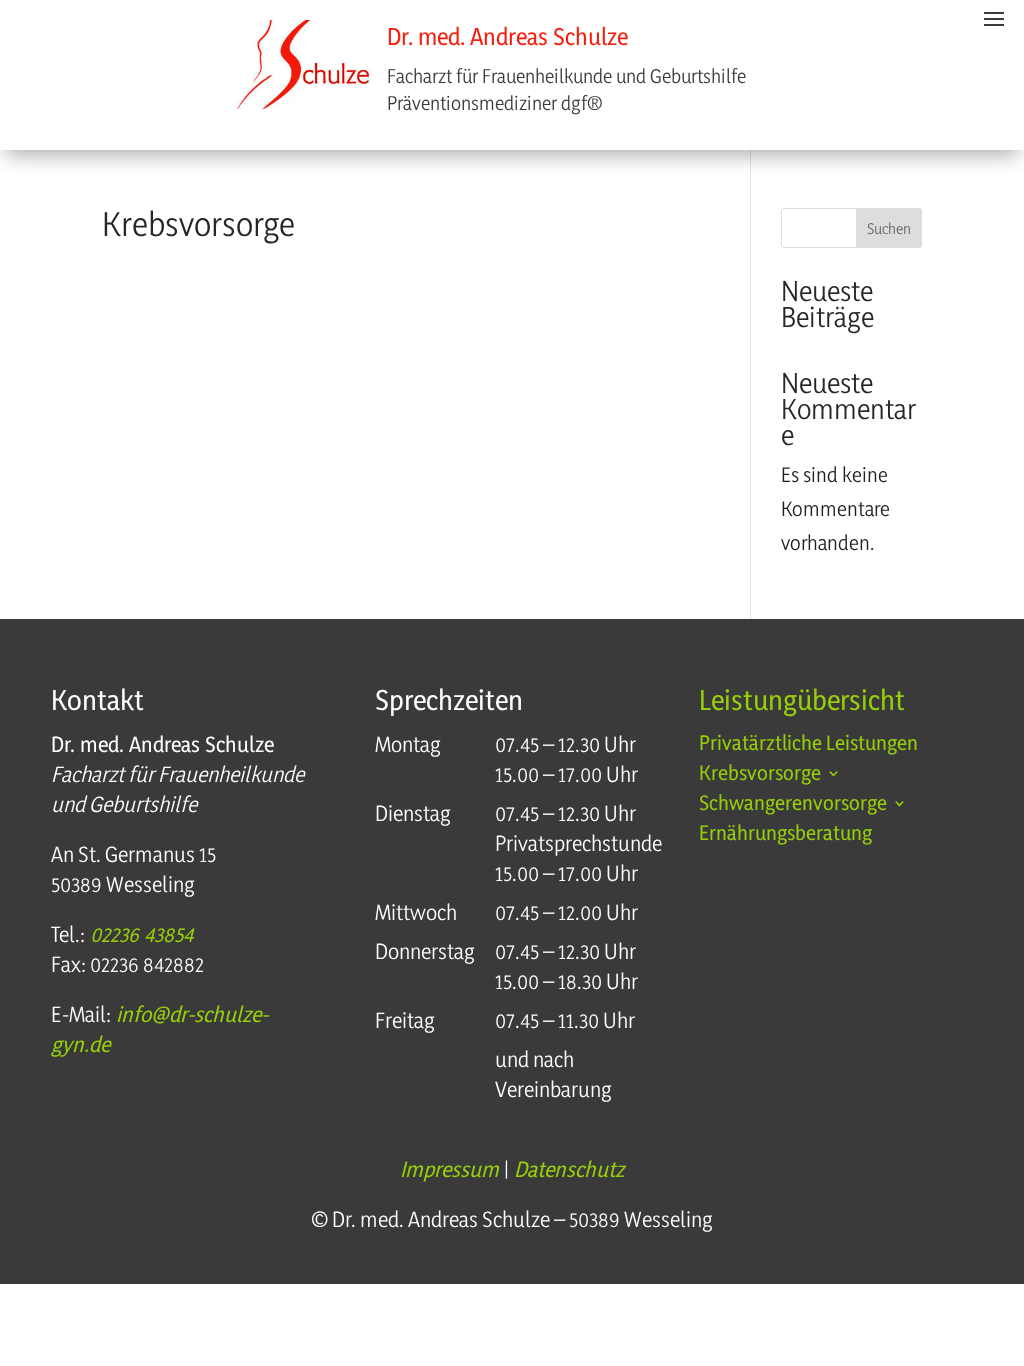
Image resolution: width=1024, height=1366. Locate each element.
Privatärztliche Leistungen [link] (808, 745)
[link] (304, 68)
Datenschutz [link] (569, 1169)
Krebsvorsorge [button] (760, 775)
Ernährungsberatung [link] (785, 835)
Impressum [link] (449, 1169)
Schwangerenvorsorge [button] (793, 805)
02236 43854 (139, 934)
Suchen (889, 228)
